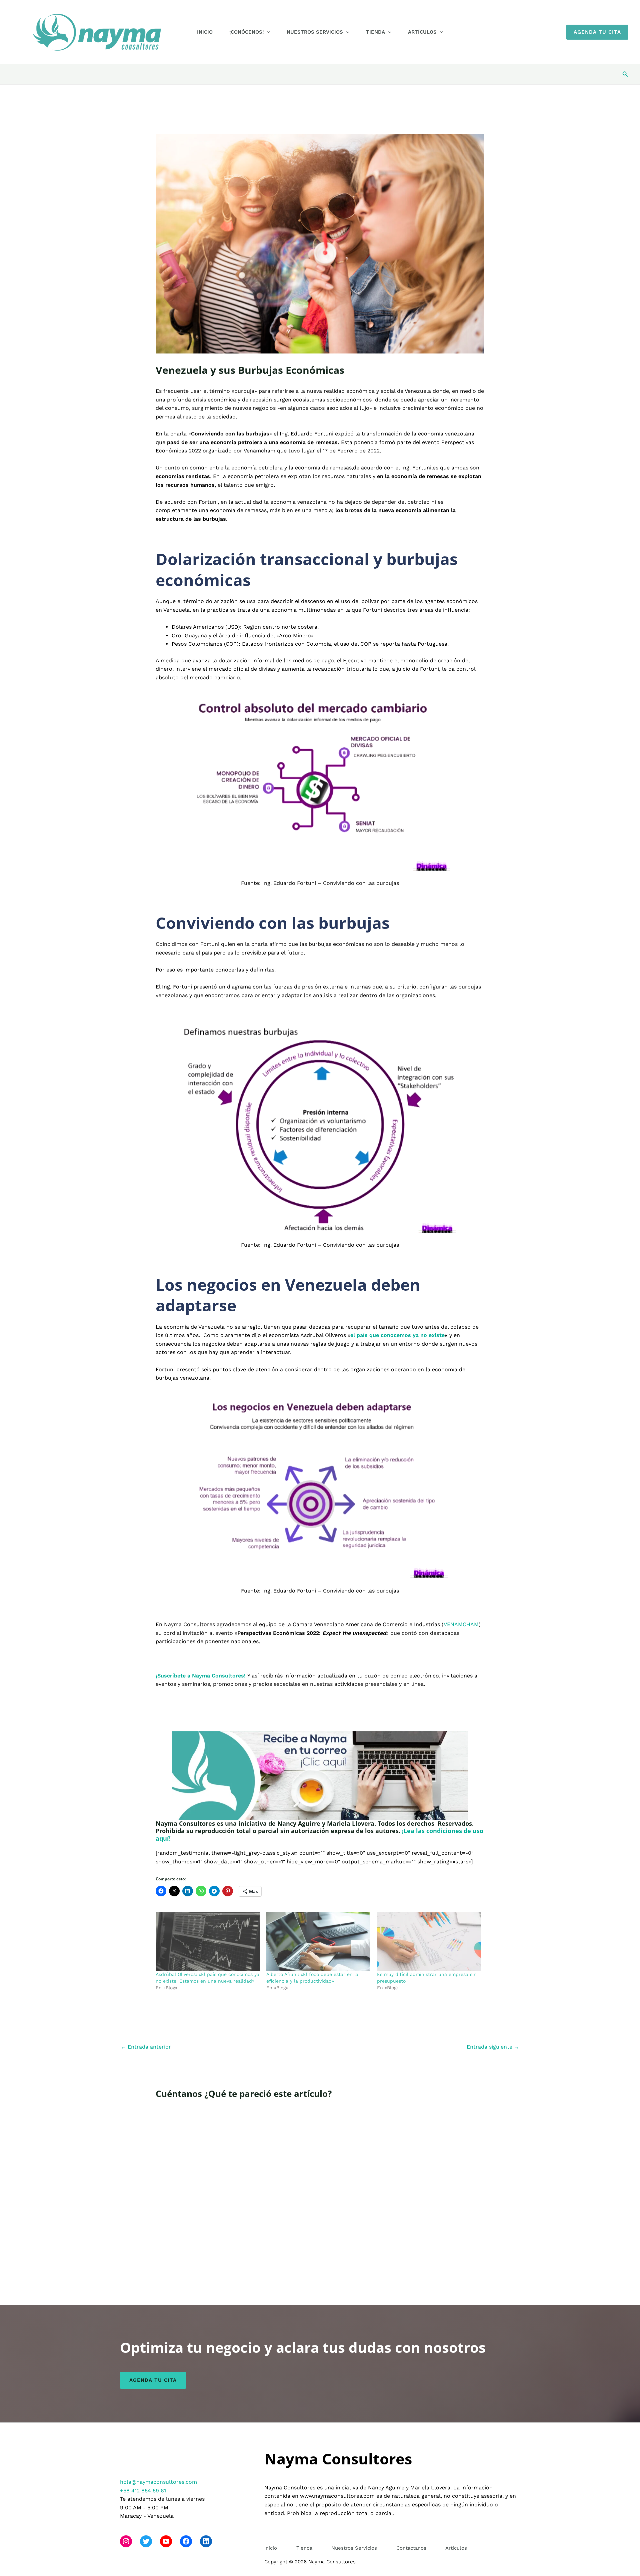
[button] (267, 32)
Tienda (375, 32)
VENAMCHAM (461, 1624)
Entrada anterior (146, 2047)
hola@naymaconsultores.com (158, 2482)
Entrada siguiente (493, 2047)
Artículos (422, 32)
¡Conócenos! (246, 32)
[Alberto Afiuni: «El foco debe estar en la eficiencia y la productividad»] (318, 1941)
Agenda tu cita (153, 2380)
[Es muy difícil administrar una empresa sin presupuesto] (429, 1941)
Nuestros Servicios (315, 32)
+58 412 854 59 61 (143, 2491)
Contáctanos (411, 2548)
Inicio (205, 32)
